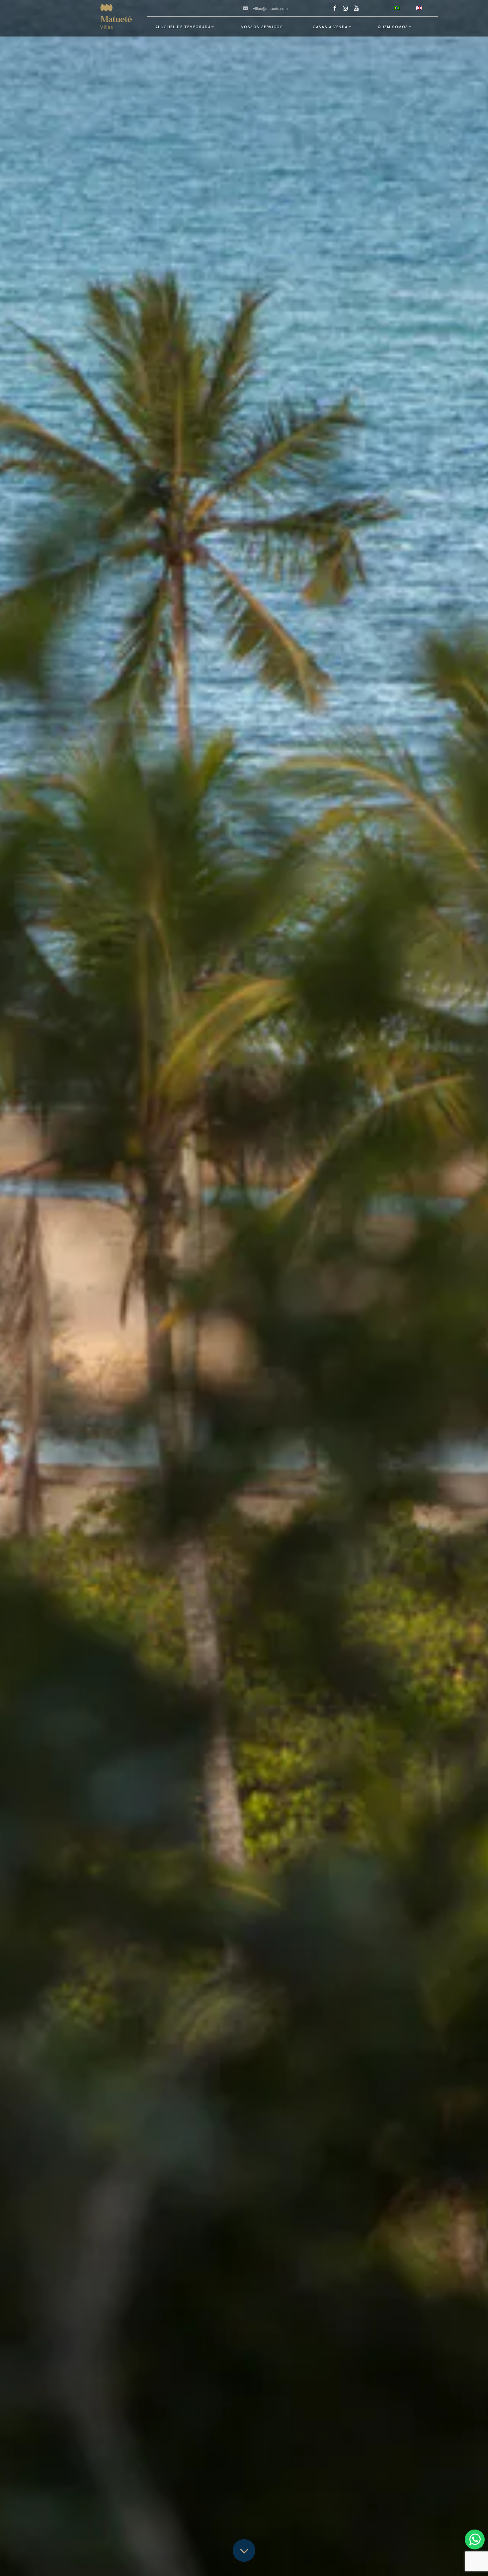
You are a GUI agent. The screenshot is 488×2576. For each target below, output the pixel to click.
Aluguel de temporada (183, 27)
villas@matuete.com (270, 9)
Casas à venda (330, 27)
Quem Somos (393, 27)
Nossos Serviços (262, 27)
